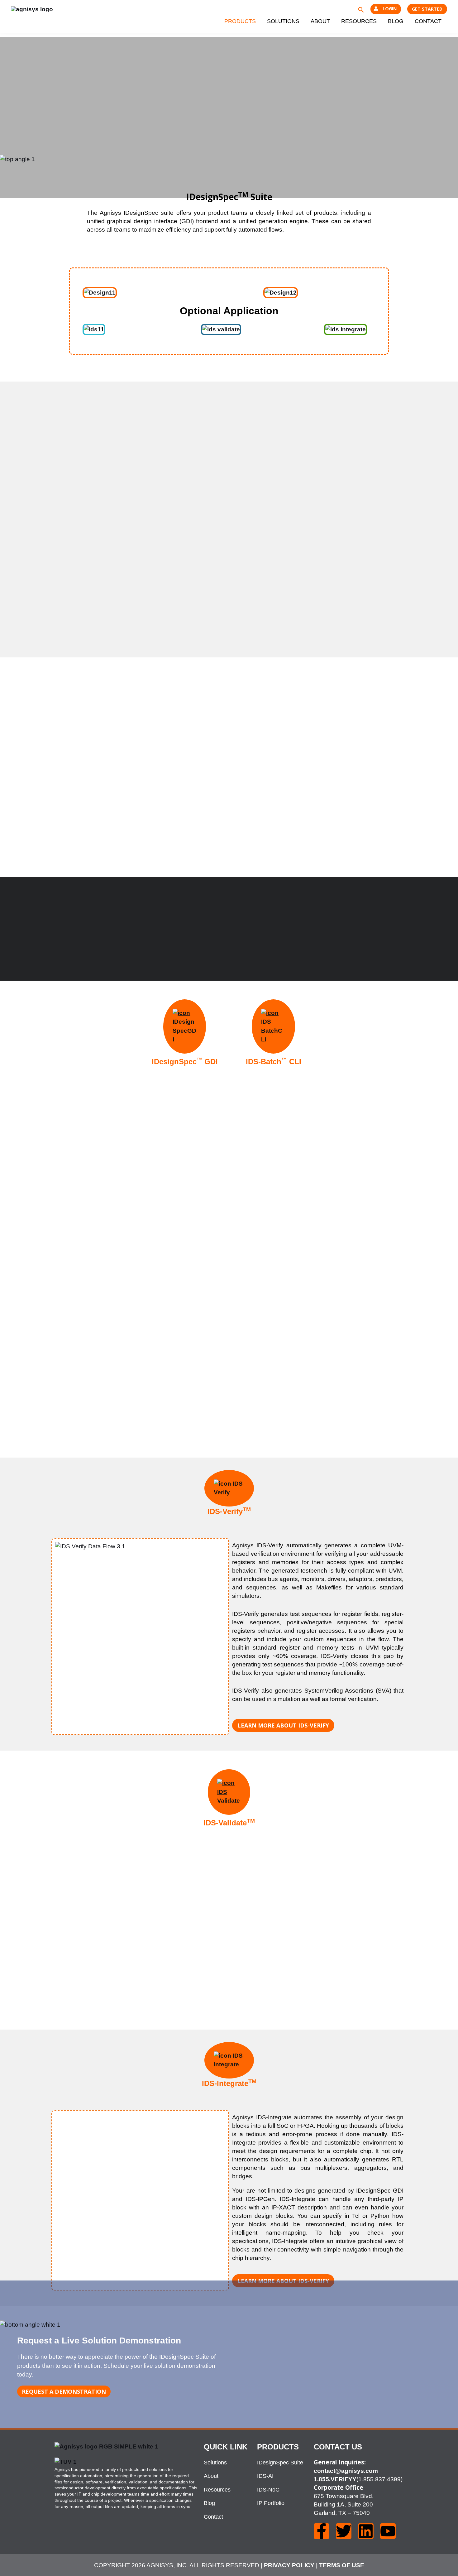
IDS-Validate (229, 1823)
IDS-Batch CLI (274, 1062)
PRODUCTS (240, 21)
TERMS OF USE (342, 2565)
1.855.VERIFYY (335, 2479)
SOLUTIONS (283, 21)
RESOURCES (359, 21)
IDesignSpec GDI (185, 1062)
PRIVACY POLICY (289, 2565)
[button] (361, 9)
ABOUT (320, 21)
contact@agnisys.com (346, 2471)
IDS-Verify (229, 1511)
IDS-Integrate (229, 2083)
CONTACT (428, 21)
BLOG (396, 21)
